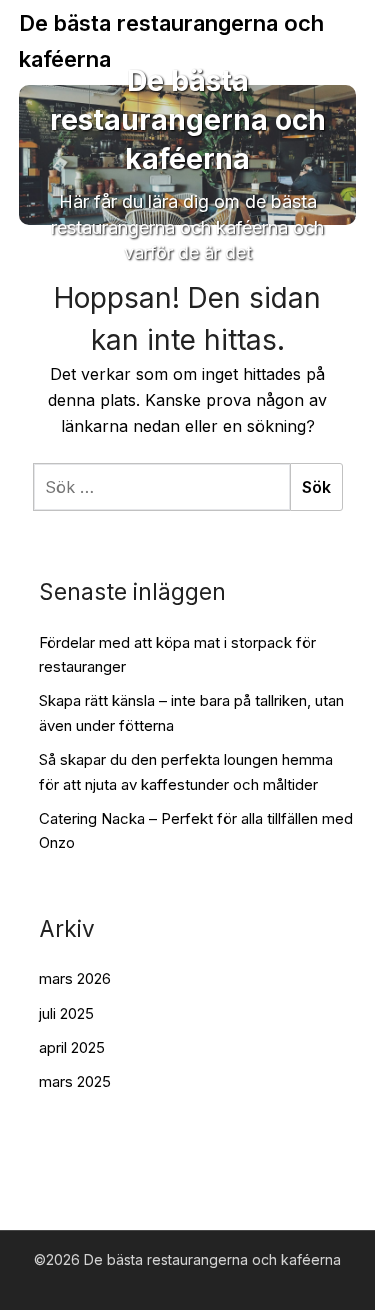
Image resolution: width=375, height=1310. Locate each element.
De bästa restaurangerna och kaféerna (171, 41)
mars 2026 (75, 978)
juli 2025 (66, 1013)
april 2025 (72, 1047)
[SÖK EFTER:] (161, 487)
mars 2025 (75, 1081)
